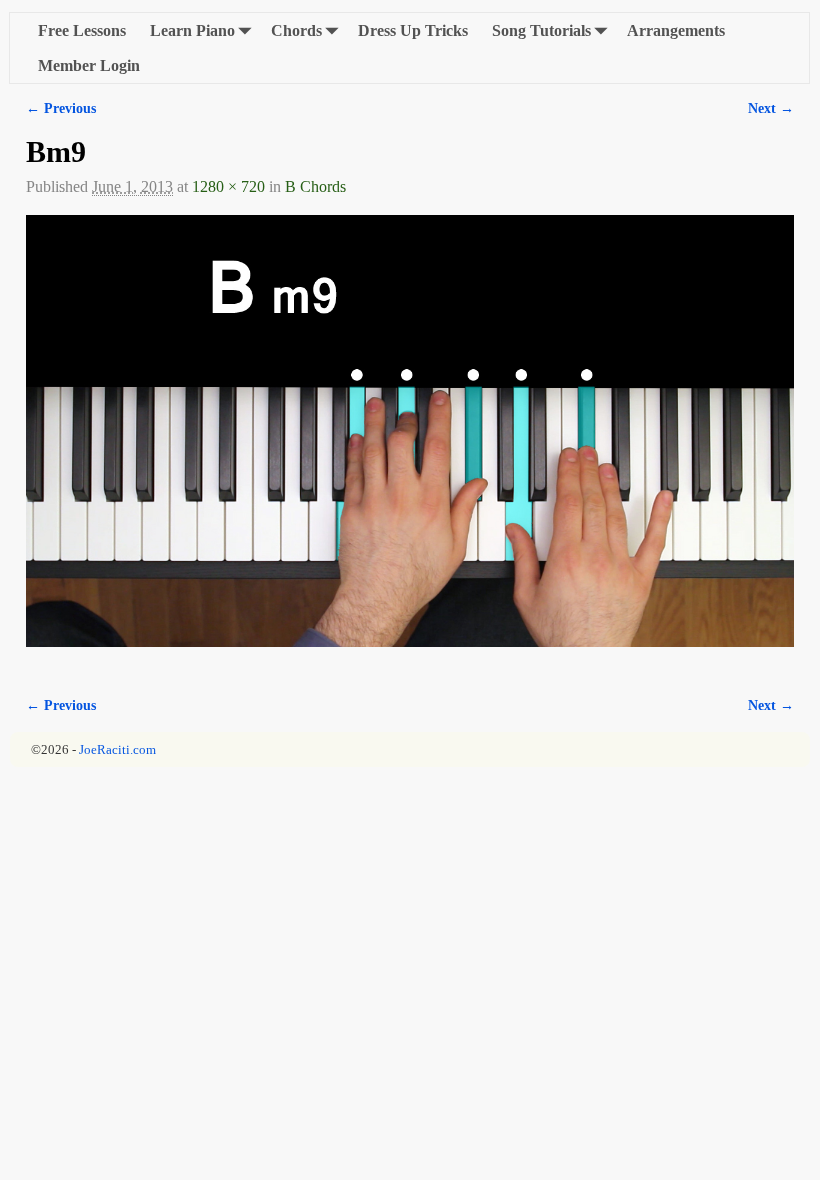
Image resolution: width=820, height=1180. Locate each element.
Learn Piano (192, 30)
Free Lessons (82, 30)
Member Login (89, 65)
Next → (771, 108)
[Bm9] (410, 443)
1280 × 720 (228, 186)
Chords (296, 30)
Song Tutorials (541, 30)
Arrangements (676, 30)
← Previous (61, 108)
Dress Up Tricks (413, 30)
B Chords (315, 186)
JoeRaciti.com (117, 749)
